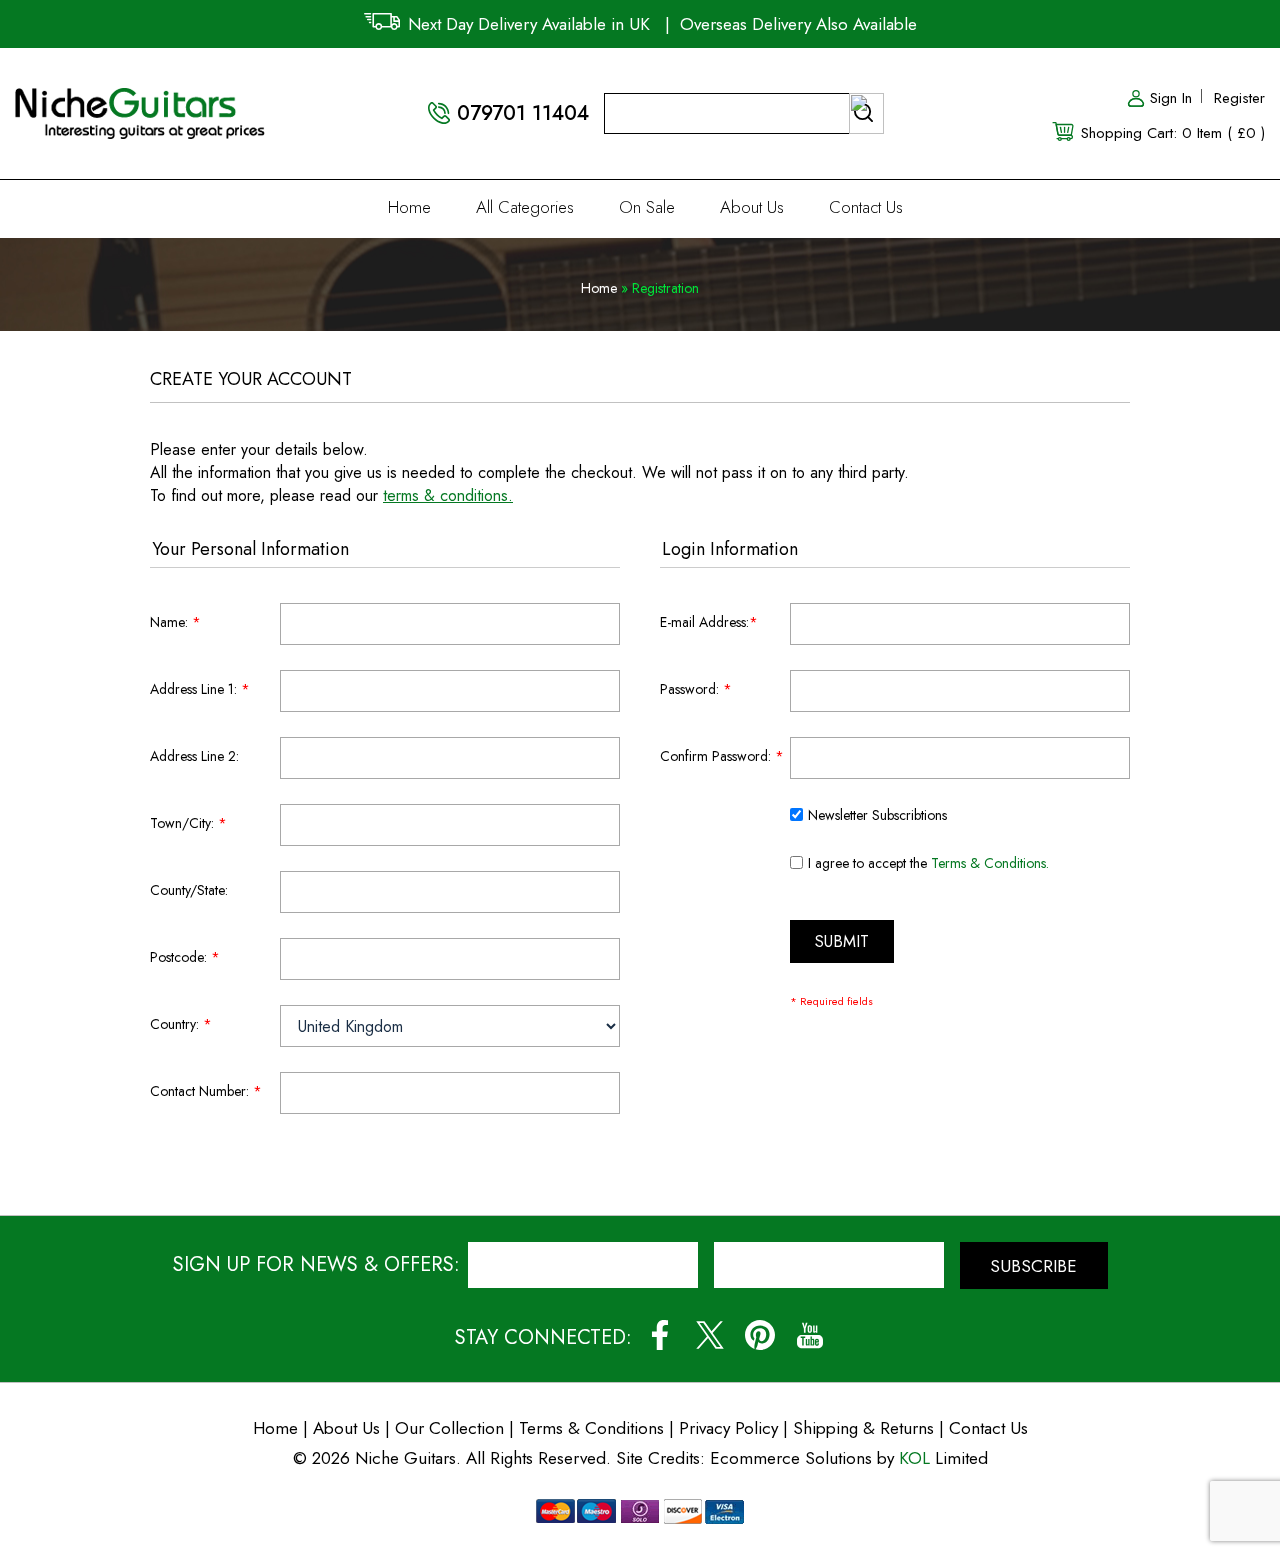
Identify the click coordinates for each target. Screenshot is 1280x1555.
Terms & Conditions (594, 1428)
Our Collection (449, 1428)
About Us (752, 207)
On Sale (647, 207)
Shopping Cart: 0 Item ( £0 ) (1173, 133)
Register (1239, 98)
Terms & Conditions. (990, 863)
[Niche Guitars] (140, 99)
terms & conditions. (448, 495)
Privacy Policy (728, 1428)
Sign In (1171, 98)
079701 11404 (523, 113)
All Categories (525, 207)
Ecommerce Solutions (791, 1458)
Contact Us (866, 207)
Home (409, 207)
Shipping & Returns (863, 1428)
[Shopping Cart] (1064, 130)
